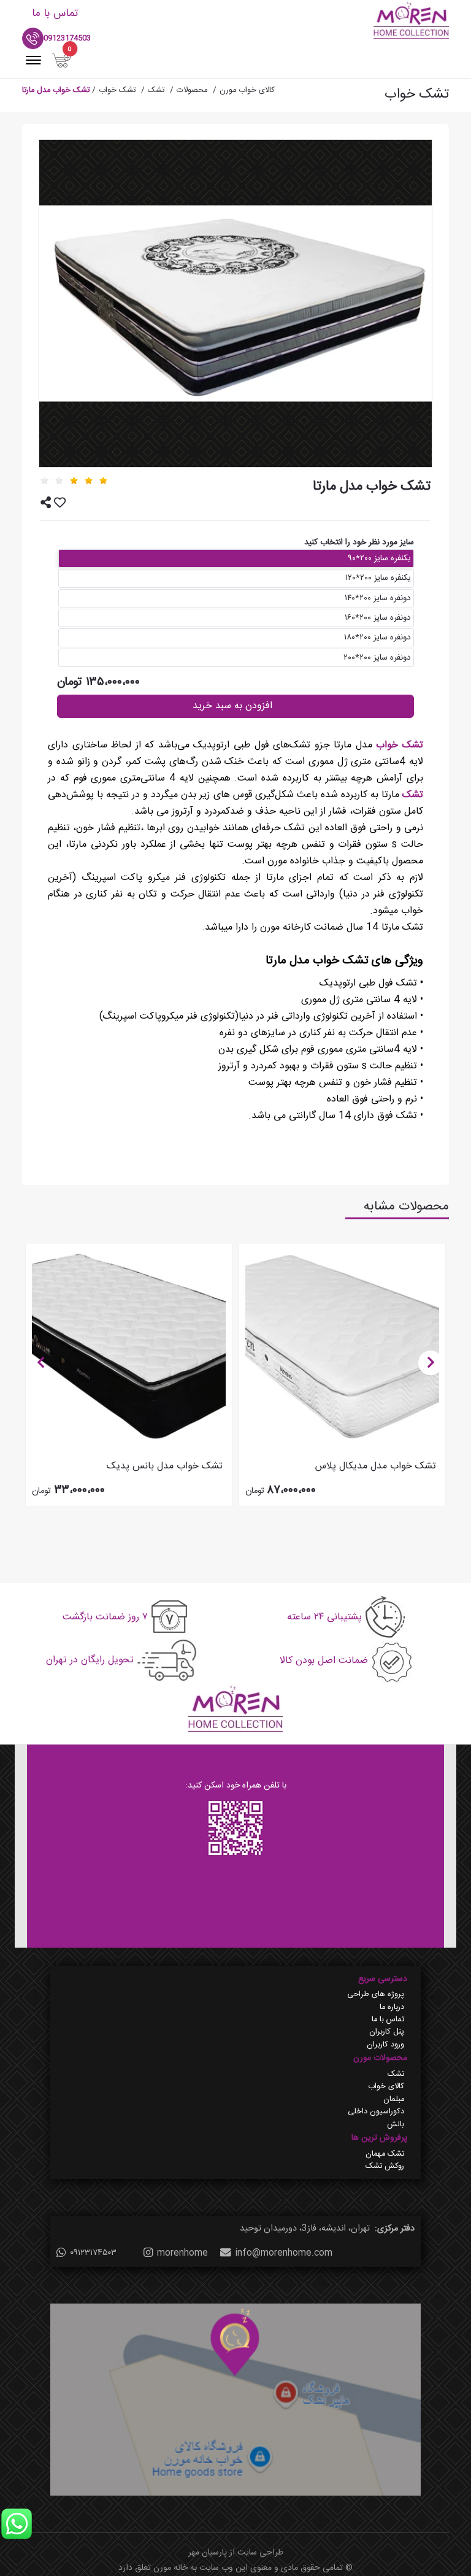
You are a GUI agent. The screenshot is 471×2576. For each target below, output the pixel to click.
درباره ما (392, 2008)
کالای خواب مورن (247, 91)
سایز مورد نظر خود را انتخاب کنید (359, 542)
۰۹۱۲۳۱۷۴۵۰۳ (93, 2253)
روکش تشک (385, 2167)
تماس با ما (388, 2020)
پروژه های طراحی (376, 1995)
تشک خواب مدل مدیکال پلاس (376, 1466)
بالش (396, 2125)
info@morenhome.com (284, 2253)
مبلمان (394, 2100)
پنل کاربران (387, 2032)
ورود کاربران (385, 2045)
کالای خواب (386, 2087)
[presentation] (40, 1363)
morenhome (182, 2253)
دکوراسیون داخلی (376, 2112)
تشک (411, 795)
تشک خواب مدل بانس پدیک (165, 1466)
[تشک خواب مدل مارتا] (235, 303)
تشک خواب (398, 745)
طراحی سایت (260, 2553)
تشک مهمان (385, 2154)
